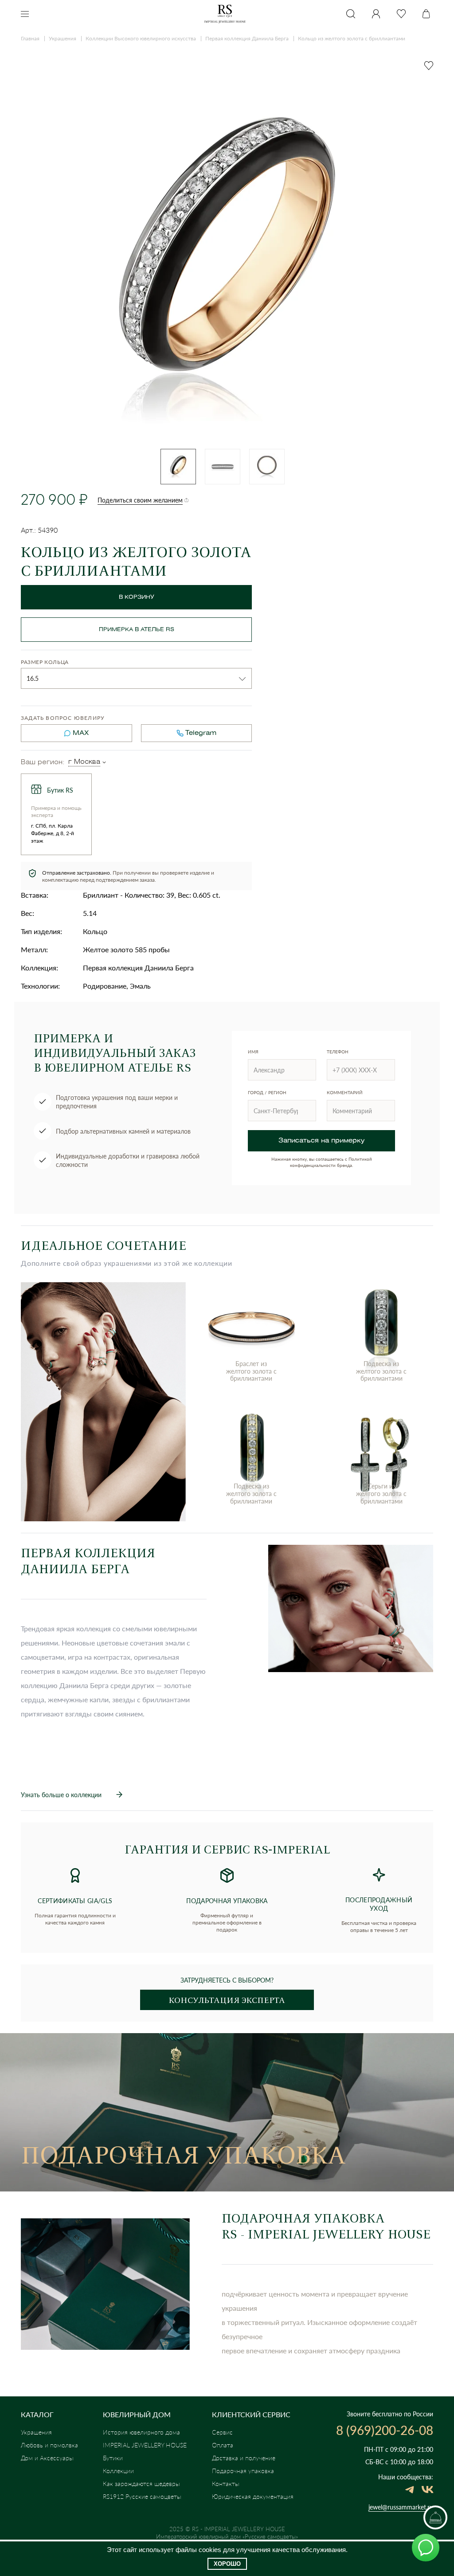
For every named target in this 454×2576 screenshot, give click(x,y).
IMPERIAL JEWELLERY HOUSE (145, 2445)
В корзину (137, 597)
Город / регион (267, 1092)
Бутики (113, 2458)
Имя (253, 1052)
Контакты (226, 2484)
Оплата (223, 2445)
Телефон (338, 1052)
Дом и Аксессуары (47, 2458)
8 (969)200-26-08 (385, 2430)
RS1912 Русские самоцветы (142, 2496)
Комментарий (345, 1092)
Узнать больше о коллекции (61, 1795)
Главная (30, 38)
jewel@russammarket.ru (401, 2507)
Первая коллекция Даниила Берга (247, 38)
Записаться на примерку (321, 1141)
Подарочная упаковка (243, 2471)
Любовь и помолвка (49, 2445)
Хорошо (227, 2564)
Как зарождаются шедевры (141, 2484)
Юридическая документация (253, 2496)
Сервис (222, 2432)
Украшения (63, 38)
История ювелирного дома (141, 2432)
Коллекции (118, 2471)
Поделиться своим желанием (140, 500)
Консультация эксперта (227, 2000)
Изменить (104, 762)
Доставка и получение (244, 2458)
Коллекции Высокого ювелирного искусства (141, 38)
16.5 (33, 678)
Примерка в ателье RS (137, 630)
